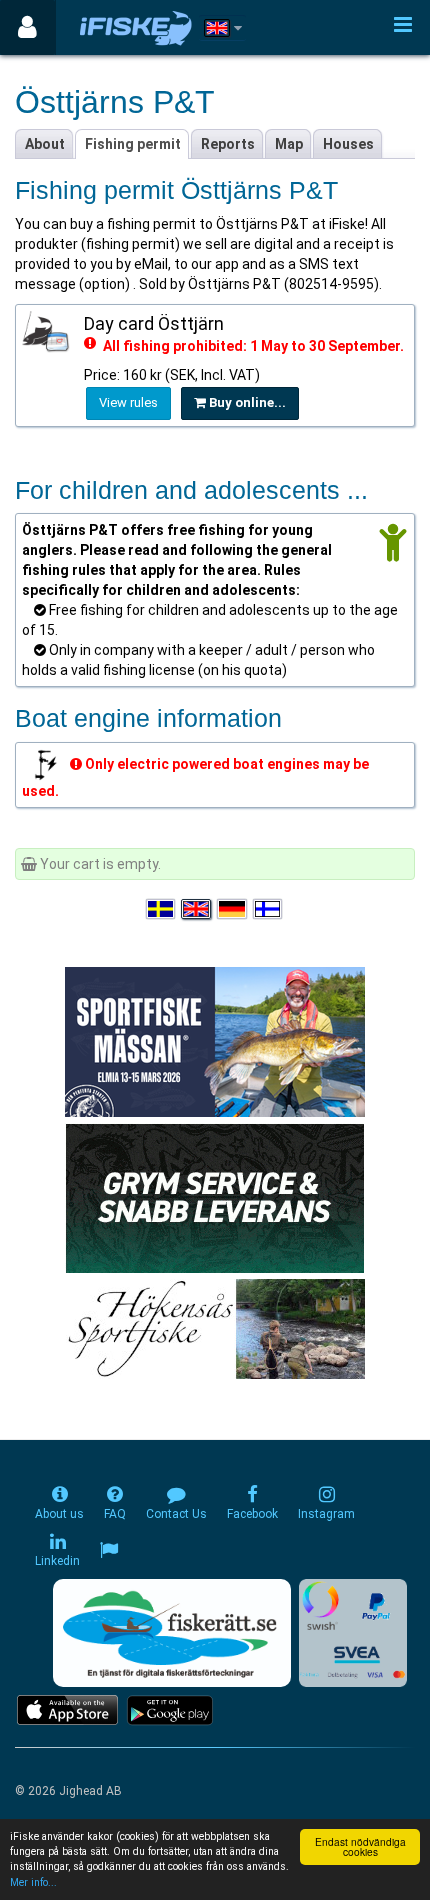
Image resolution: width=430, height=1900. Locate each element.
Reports (228, 144)
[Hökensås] (215, 1328)
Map (289, 144)
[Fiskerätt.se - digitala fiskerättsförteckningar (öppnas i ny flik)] (172, 1633)
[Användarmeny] (27, 27)
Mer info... (33, 1882)
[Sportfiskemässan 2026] (215, 1041)
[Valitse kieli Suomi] (269, 909)
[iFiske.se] (136, 27)
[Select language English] (197, 909)
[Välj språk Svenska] (162, 909)
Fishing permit (133, 144)
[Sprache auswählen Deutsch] (233, 909)
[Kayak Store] (215, 1197)
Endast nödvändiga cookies (360, 1846)
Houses (348, 144)
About (45, 144)
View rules (128, 402)
